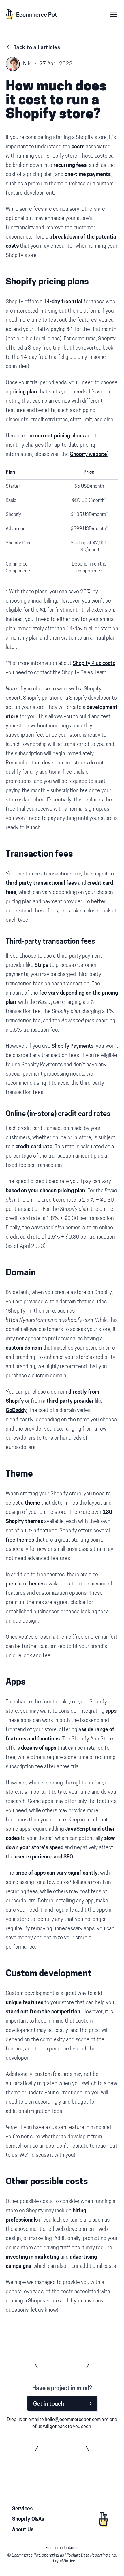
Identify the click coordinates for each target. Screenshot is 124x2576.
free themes (20, 1540)
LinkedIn (71, 2548)
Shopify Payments (73, 1047)
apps (111, 1712)
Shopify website (89, 455)
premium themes (25, 1584)
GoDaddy (16, 1411)
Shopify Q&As (28, 2520)
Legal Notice (64, 2561)
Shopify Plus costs (94, 664)
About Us (23, 2530)
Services (22, 2509)
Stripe (42, 966)
